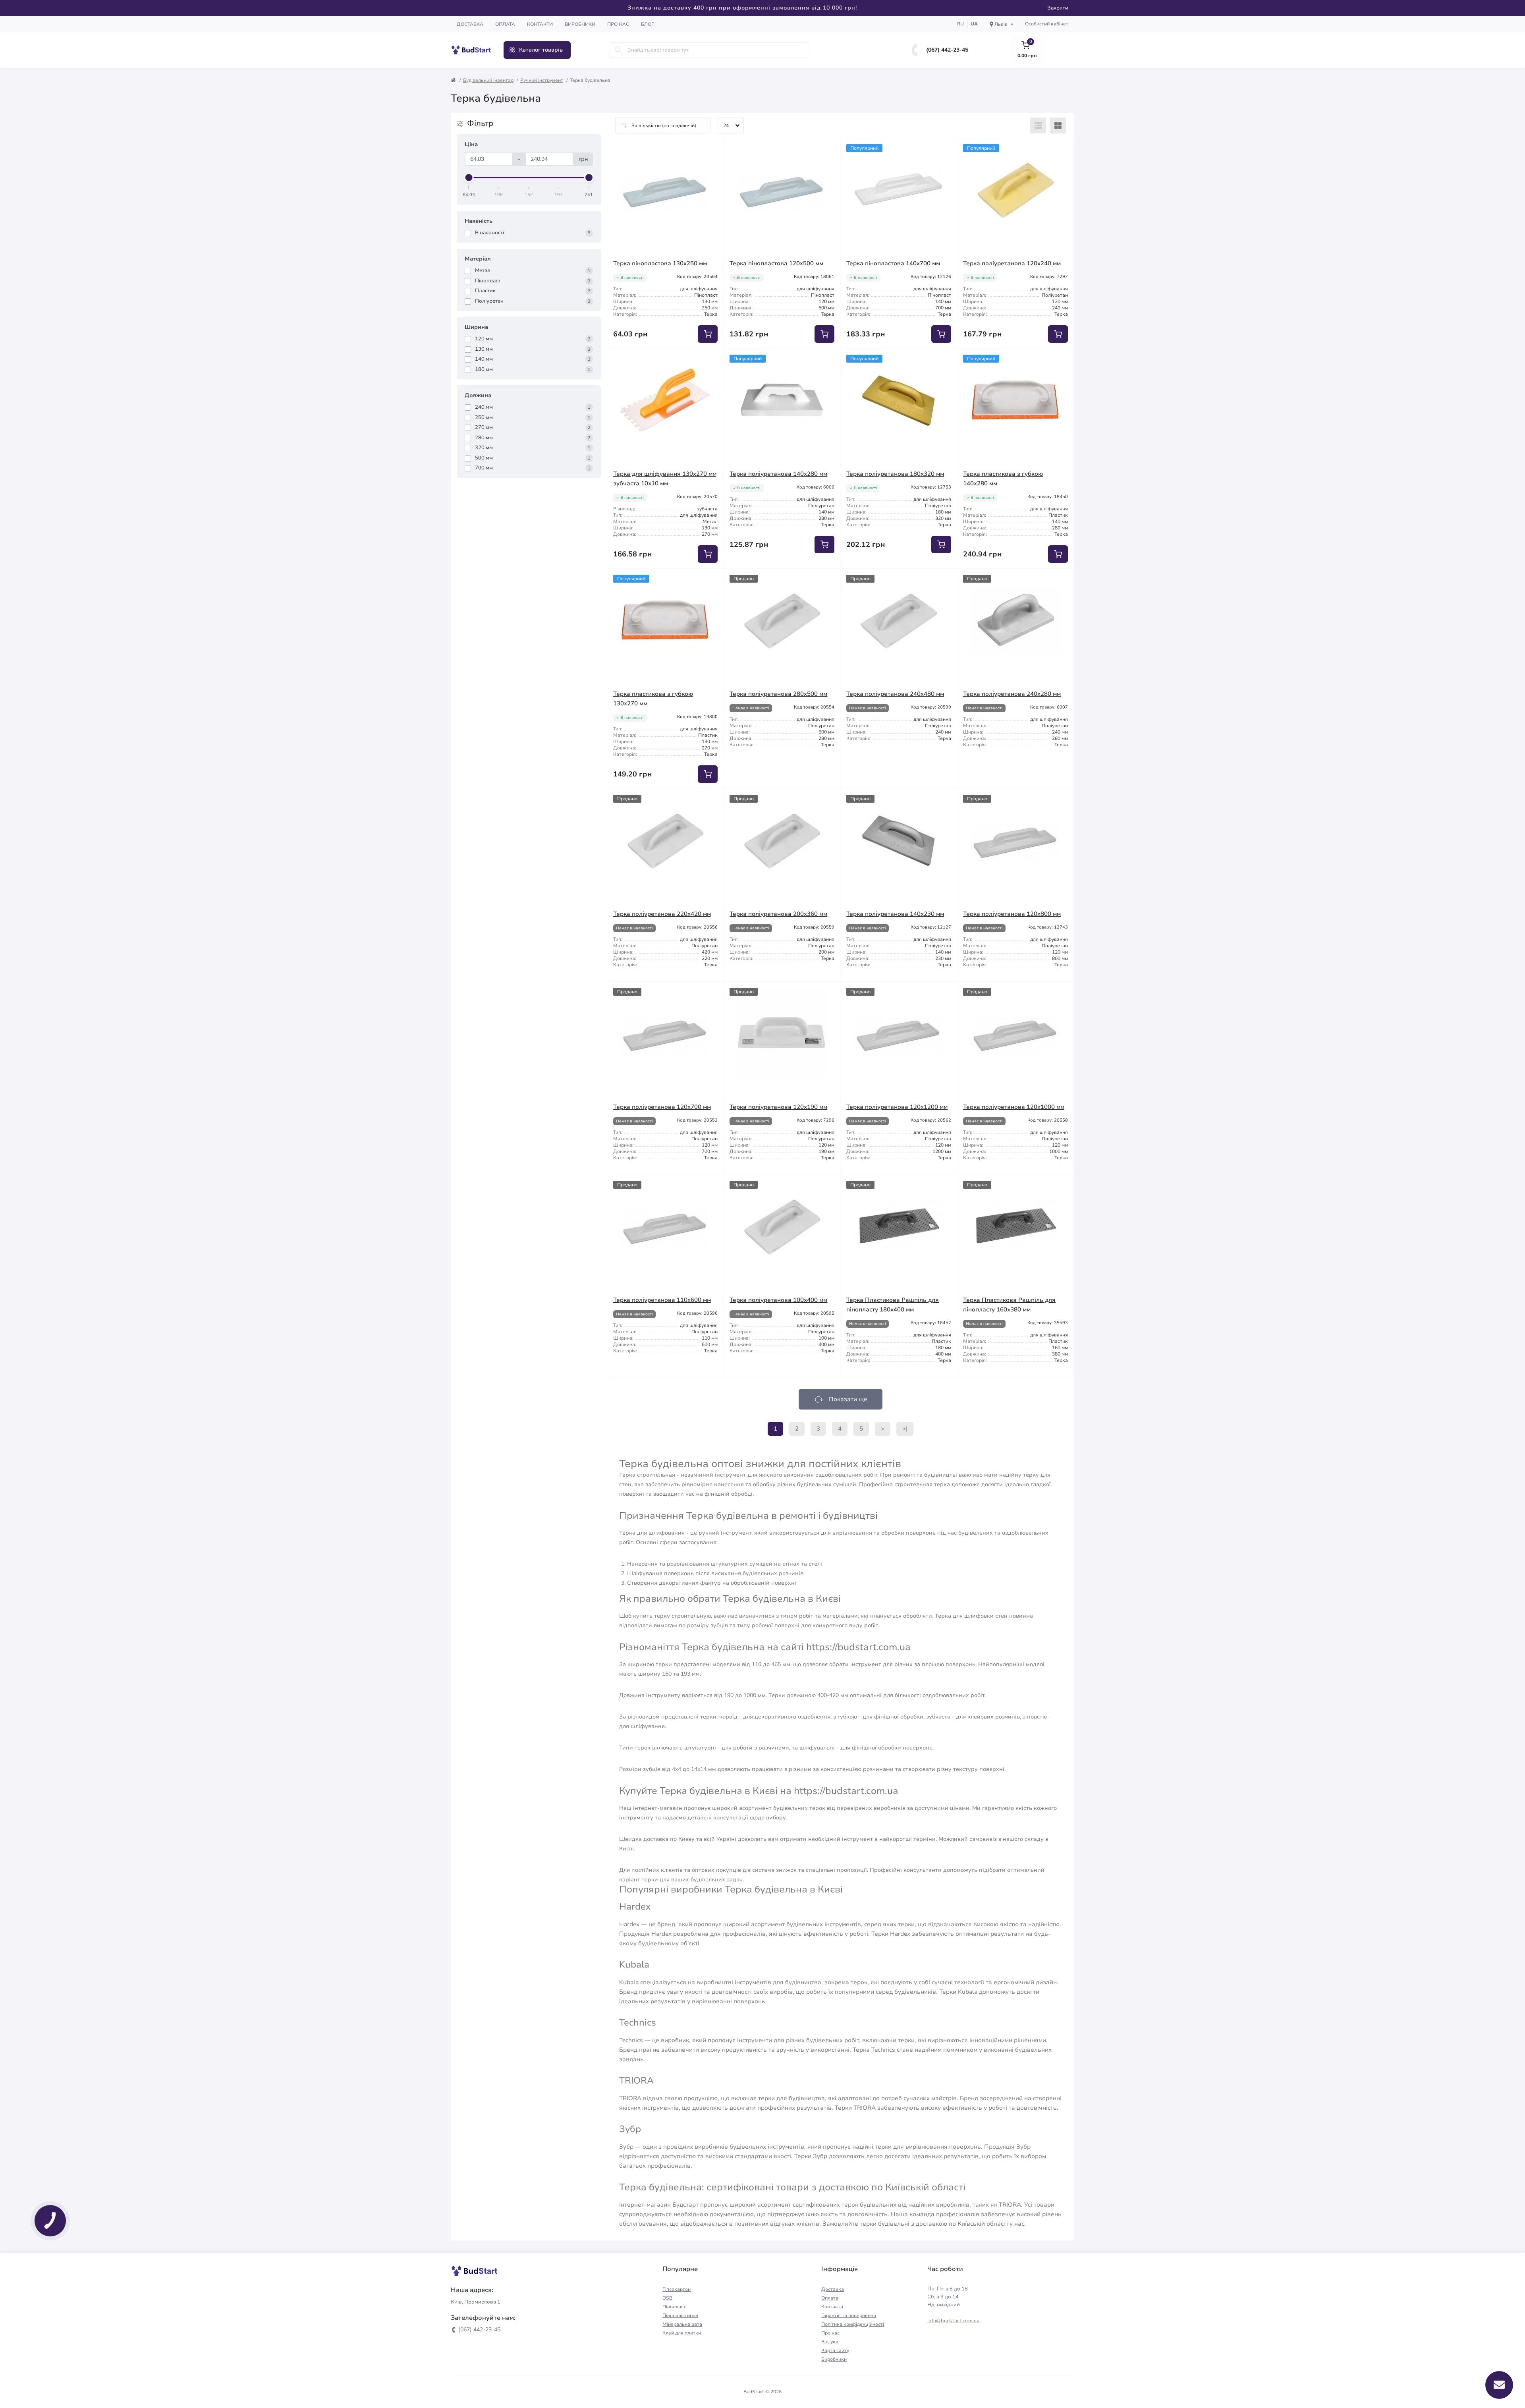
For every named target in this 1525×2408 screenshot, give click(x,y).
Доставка (470, 24)
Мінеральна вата (682, 2324)
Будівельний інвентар (488, 80)
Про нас (618, 24)
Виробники (580, 24)
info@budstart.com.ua (954, 2321)
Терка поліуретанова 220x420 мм (662, 914)
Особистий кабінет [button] (1047, 24)
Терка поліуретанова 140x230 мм (895, 914)
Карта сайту (835, 2350)
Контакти (540, 24)
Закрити (1058, 8)
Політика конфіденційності (853, 2324)
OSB (667, 2298)
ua (974, 24)
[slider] (469, 178)
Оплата (505, 24)
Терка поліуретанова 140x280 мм (778, 474)
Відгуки (830, 2342)
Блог (648, 24)
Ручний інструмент (542, 80)
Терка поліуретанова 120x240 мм (1012, 263)
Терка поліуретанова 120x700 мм (662, 1107)
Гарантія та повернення (849, 2315)
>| (905, 1429)
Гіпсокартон (677, 2289)
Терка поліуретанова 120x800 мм (1012, 914)
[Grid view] (1058, 126)
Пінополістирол (680, 2315)
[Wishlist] (712, 150)
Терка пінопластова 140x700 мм (893, 263)
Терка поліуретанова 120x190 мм (778, 1107)
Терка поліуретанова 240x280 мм (1012, 694)
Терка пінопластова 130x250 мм (660, 263)
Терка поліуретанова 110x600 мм (662, 1300)
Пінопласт (674, 2307)
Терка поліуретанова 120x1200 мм (897, 1107)
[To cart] (708, 334)
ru (960, 24)
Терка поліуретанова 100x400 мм (778, 1300)
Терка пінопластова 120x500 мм (776, 263)
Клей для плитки (682, 2333)
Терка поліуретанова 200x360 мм (778, 914)
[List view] (1038, 126)
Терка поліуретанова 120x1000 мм (1014, 1107)
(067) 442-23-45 (947, 50)
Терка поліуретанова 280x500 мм (778, 694)
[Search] (618, 50)
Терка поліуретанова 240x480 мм (895, 694)
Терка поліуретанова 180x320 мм (895, 474)
